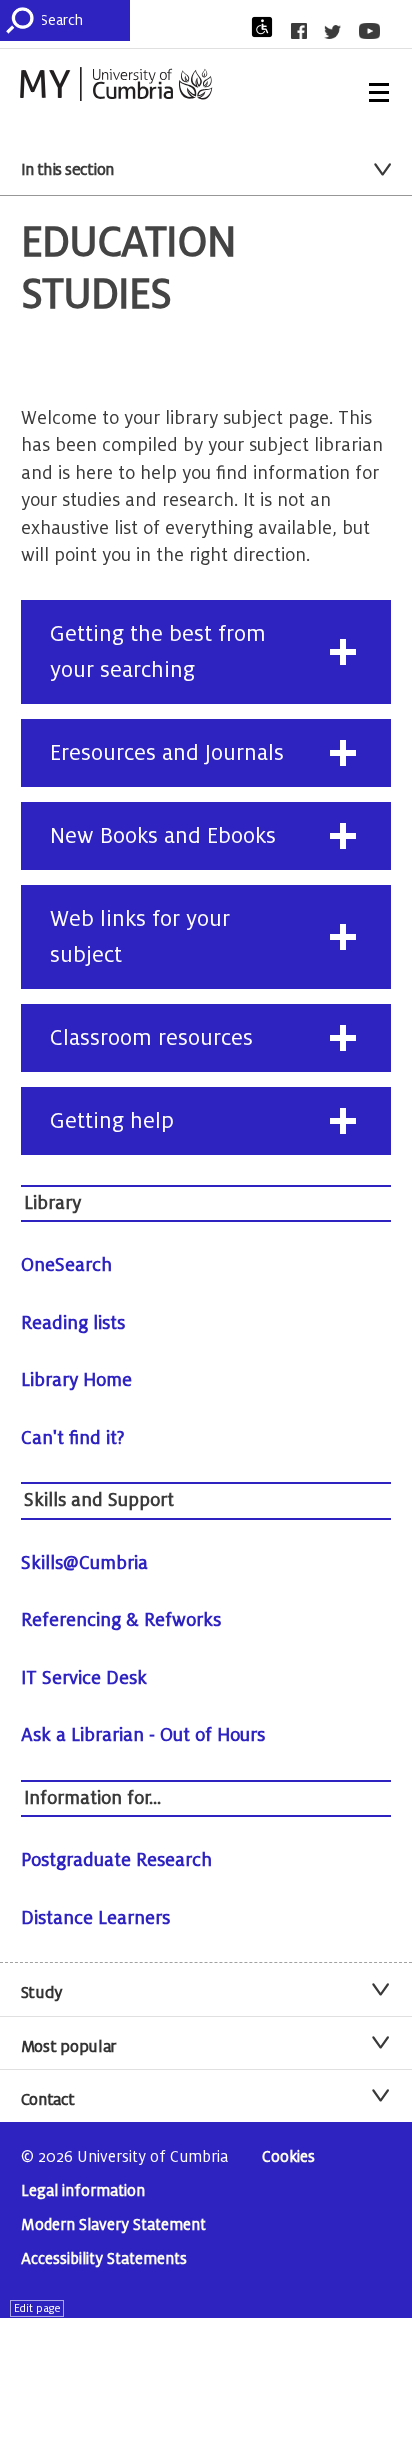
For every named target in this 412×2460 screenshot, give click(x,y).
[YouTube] (375, 31)
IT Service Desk (84, 1678)
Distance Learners (95, 1918)
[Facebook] (305, 31)
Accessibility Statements (104, 2259)
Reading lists (73, 1323)
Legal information (83, 2191)
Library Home (76, 1380)
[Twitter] (339, 32)
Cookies (288, 2157)
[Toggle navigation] (379, 92)
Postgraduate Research (116, 1860)
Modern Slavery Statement (113, 2225)
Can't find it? (73, 1438)
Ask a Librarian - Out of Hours (143, 1735)
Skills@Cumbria (84, 1563)
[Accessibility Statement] (268, 27)
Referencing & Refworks (121, 1620)
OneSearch (66, 1265)
